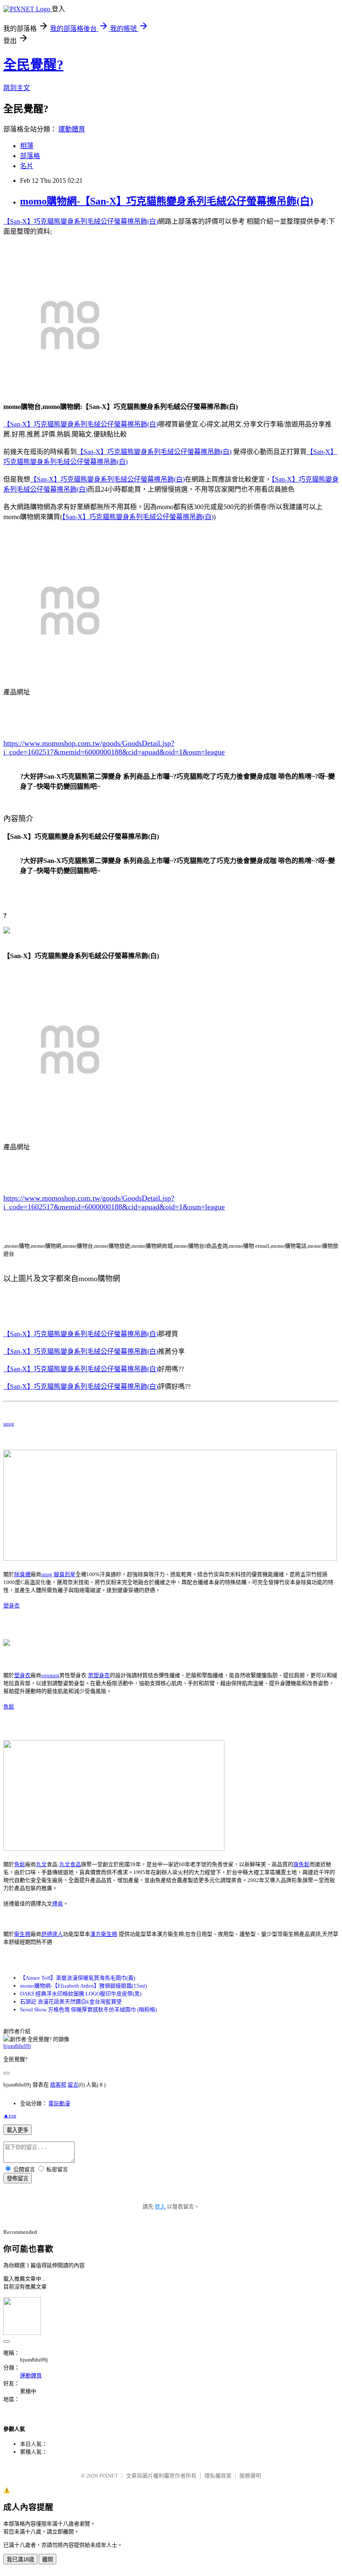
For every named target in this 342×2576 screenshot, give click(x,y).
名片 (27, 166)
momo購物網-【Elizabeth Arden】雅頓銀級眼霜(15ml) (83, 1986)
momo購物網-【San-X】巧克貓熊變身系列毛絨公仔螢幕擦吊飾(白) (167, 201)
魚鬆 (9, 1707)
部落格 (30, 156)
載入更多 (18, 2130)
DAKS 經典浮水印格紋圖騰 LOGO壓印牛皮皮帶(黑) (81, 1994)
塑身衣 (11, 1606)
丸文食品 (70, 1864)
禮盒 (58, 1904)
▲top (10, 2116)
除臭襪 (22, 1574)
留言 (73, 2085)
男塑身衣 (99, 1675)
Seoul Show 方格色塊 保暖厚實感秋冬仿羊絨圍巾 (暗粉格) (88, 2010)
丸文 (41, 1864)
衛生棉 (22, 1934)
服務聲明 (250, 2476)
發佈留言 (18, 2179)
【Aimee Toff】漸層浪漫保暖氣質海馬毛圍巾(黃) (78, 1978)
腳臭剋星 (65, 1574)
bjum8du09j (17, 2046)
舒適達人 (52, 1934)
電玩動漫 (59, 2103)
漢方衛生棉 (104, 1934)
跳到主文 (17, 88)
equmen (50, 1675)
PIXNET (109, 2476)
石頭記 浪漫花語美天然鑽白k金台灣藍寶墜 (71, 2002)
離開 (48, 2560)
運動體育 (72, 129)
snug (9, 1424)
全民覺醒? (33, 65)
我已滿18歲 (20, 2560)
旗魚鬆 (301, 1864)
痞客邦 (58, 2085)
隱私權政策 (218, 2476)
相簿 (27, 146)
